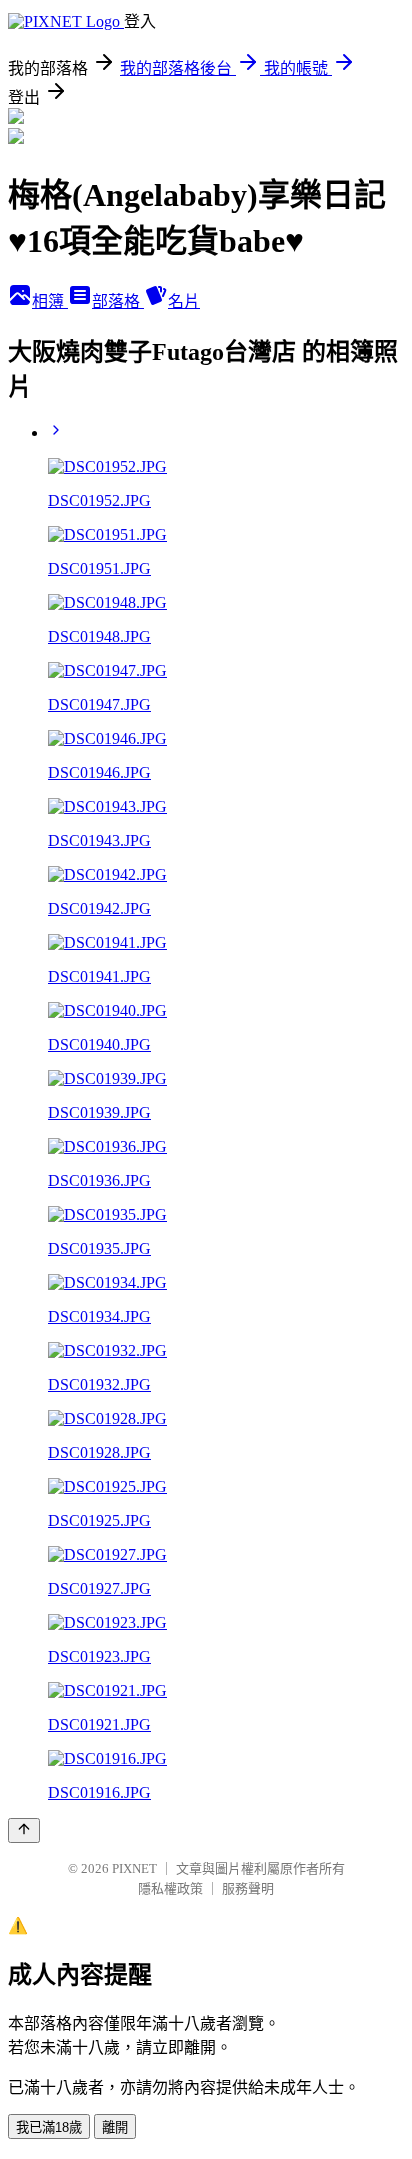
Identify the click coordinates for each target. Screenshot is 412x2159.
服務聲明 (248, 1888)
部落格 (118, 301)
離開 (115, 2127)
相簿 (50, 301)
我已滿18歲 (49, 2127)
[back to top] (24, 1830)
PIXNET (134, 1868)
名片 (184, 301)
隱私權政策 (170, 1888)
